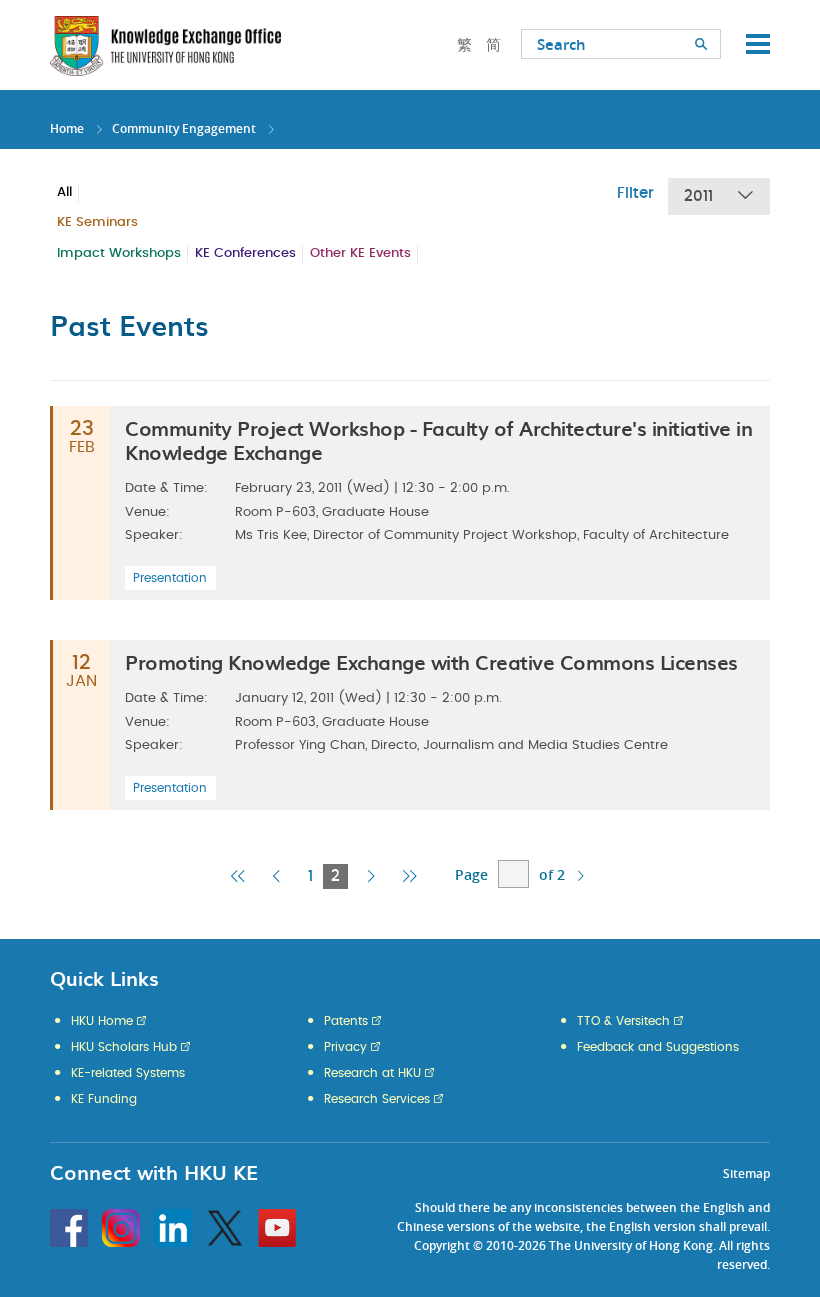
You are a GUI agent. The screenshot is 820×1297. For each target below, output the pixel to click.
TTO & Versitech (623, 1021)
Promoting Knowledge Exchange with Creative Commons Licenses (431, 662)
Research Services (377, 1099)
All (64, 192)
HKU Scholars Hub (124, 1047)
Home (67, 128)
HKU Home (102, 1021)
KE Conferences (245, 253)
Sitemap (746, 1173)
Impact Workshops (119, 253)
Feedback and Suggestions (658, 1047)
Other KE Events (360, 253)
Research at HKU (372, 1073)
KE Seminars (97, 222)
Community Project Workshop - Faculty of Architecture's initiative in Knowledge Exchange (438, 440)
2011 (698, 196)
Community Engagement (184, 128)
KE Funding (104, 1099)
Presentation (170, 578)
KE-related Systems (128, 1073)
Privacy (345, 1047)
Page (471, 874)
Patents (346, 1021)
